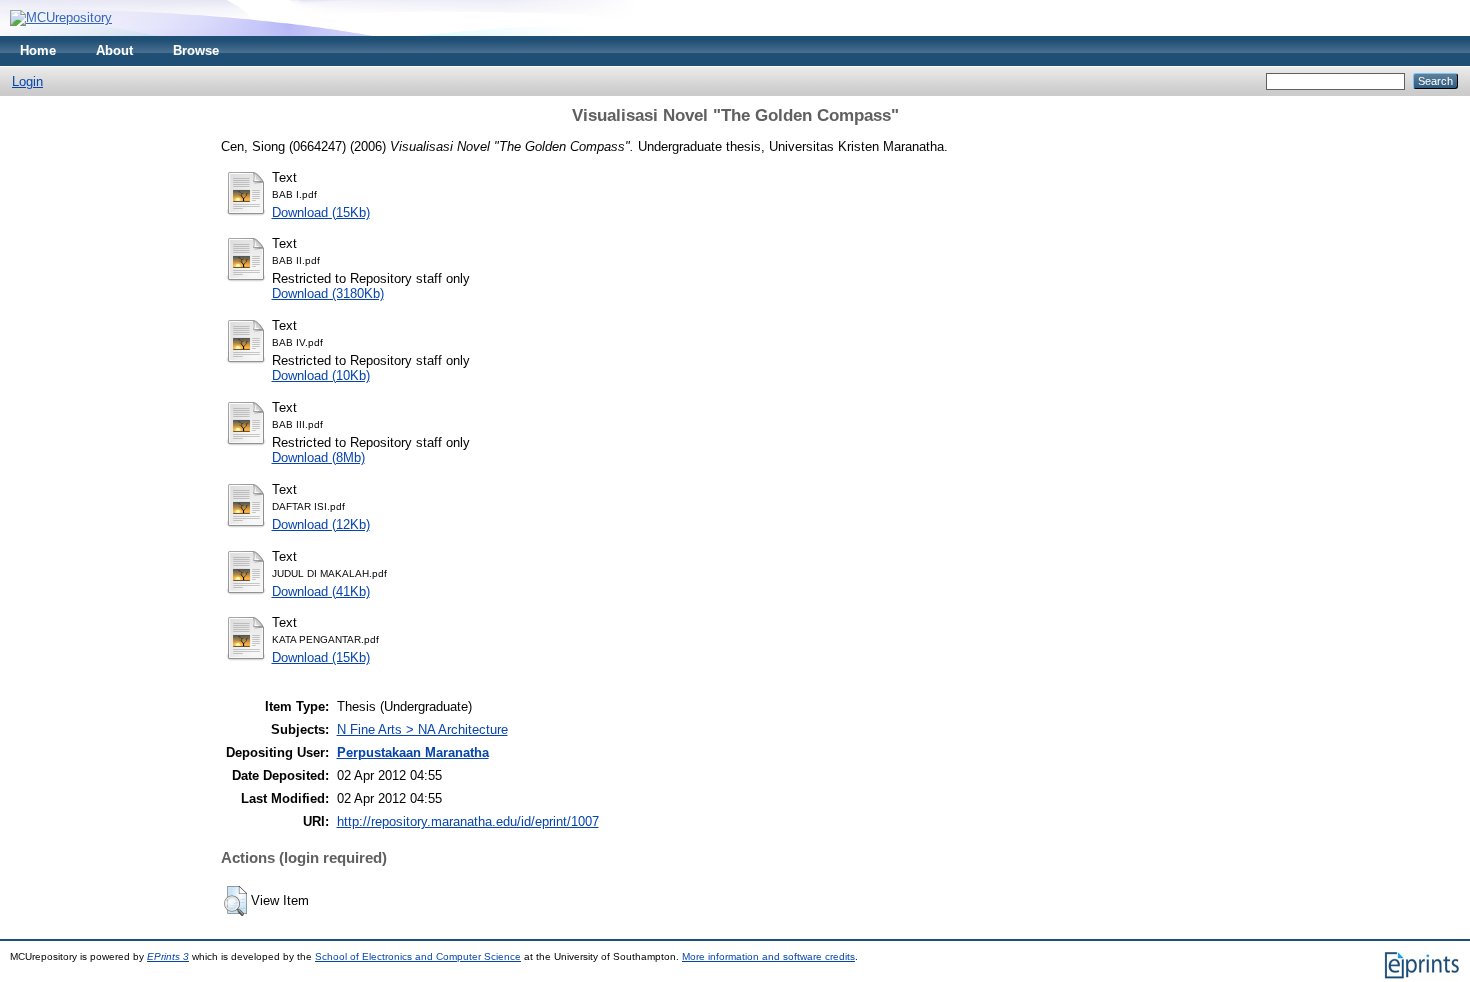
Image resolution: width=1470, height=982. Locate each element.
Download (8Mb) (318, 457)
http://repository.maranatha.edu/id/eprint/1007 (468, 821)
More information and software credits (768, 956)
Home (38, 50)
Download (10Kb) (321, 375)
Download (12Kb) (321, 524)
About (114, 50)
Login (27, 81)
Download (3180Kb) (328, 293)
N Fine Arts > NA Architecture (422, 729)
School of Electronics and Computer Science (418, 956)
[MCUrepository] (61, 17)
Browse (196, 50)
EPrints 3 (168, 956)
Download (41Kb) (321, 591)
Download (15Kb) (321, 212)
